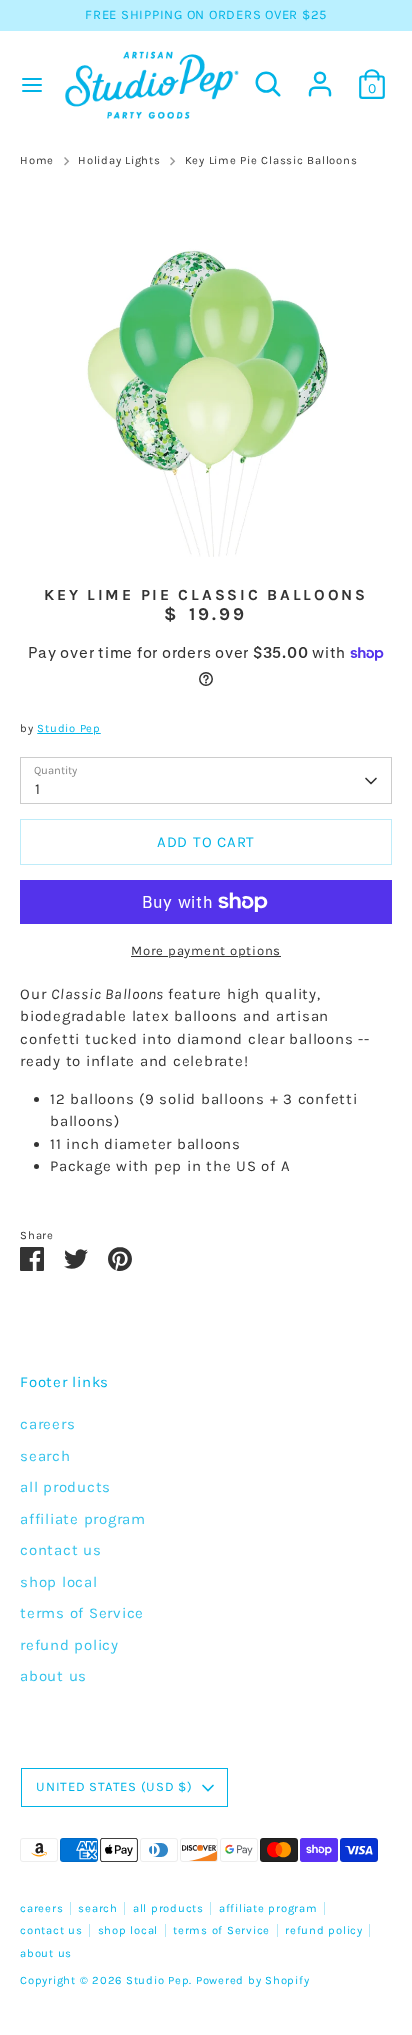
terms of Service (82, 1613)
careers (47, 1424)
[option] (206, 371)
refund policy (69, 1645)
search (45, 1456)
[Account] (320, 75)
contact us (61, 1550)
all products (65, 1487)
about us (53, 1676)
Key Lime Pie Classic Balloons (271, 160)
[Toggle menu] (29, 84)
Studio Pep (69, 728)
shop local (59, 1582)
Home (37, 160)
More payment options (206, 950)
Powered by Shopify (253, 1980)
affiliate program (83, 1519)
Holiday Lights (119, 160)
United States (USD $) (114, 1786)
